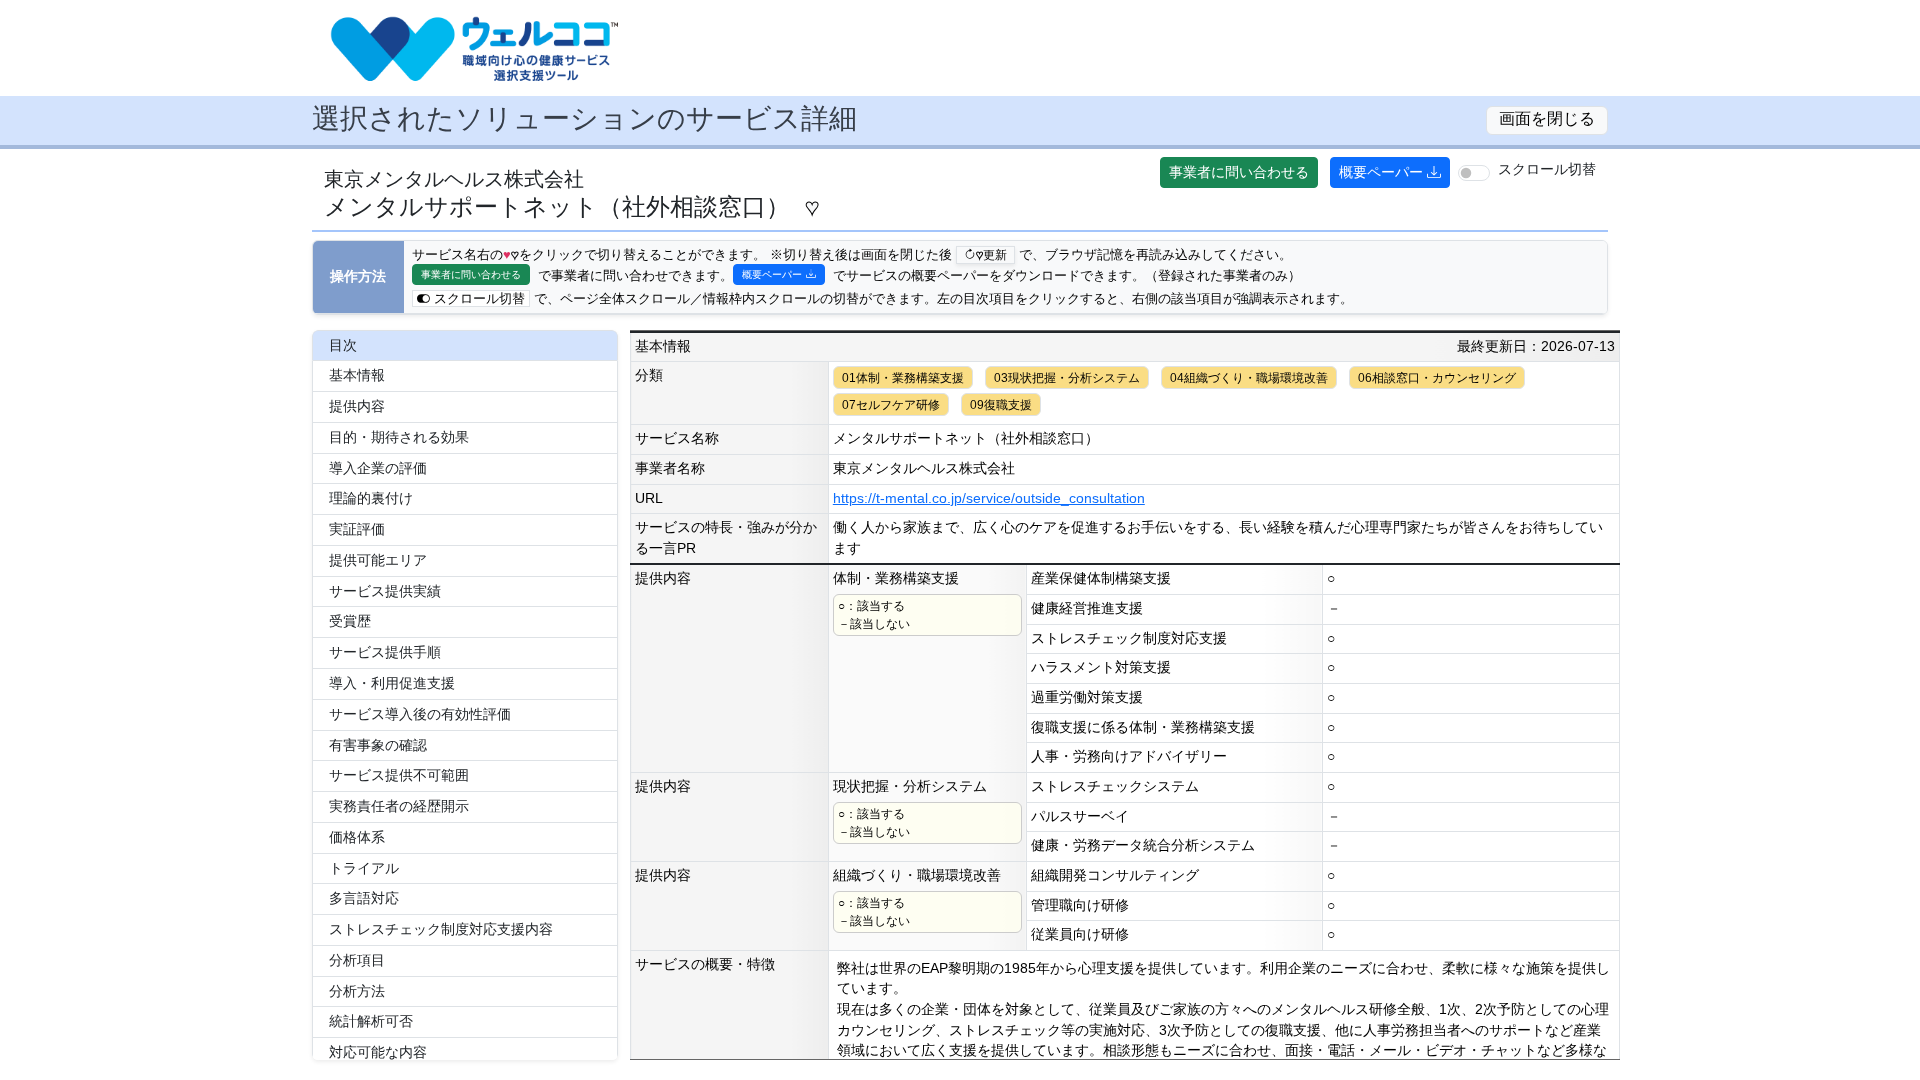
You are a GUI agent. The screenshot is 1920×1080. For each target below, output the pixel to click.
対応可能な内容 (378, 1052)
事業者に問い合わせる (1239, 172)
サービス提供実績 (385, 591)
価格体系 (357, 837)
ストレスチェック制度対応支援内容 (441, 929)
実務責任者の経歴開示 (399, 806)
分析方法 (357, 991)
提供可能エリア (378, 560)
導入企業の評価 (378, 468)
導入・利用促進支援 (392, 683)
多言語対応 (364, 898)
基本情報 (357, 375)
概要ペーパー (1381, 172)
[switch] (1474, 173)
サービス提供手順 (385, 652)
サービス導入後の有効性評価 (420, 714)
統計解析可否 (371, 1021)
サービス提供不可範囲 (399, 775)
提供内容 (357, 406)
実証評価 (357, 529)
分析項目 (357, 960)
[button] (1845, 1032)
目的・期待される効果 (399, 437)
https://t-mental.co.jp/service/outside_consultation (989, 498)
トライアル (364, 868)
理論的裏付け (371, 498)
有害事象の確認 (378, 745)
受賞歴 (350, 621)
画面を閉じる (1547, 118)
